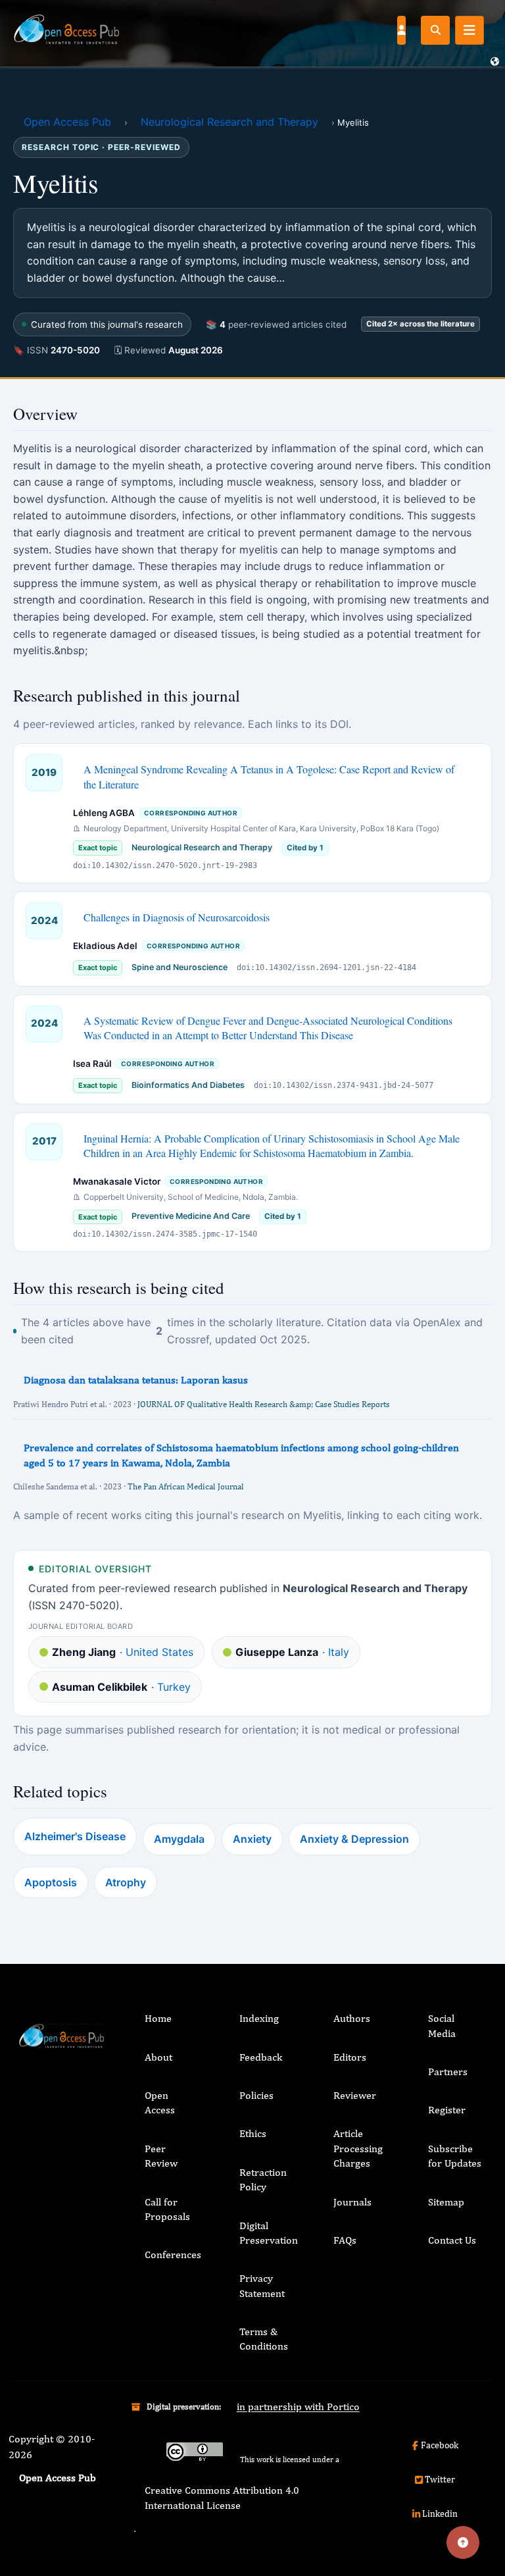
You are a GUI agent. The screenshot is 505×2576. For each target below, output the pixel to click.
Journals (352, 2202)
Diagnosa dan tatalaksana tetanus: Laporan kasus (136, 1380)
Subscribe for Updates (455, 2156)
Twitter (440, 2479)
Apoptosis (51, 1882)
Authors (352, 2018)
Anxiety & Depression (354, 1839)
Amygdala (179, 1839)
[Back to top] (463, 2542)
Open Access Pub (67, 122)
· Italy (292, 1652)
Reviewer (355, 2095)
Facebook (440, 2445)
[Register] (401, 30)
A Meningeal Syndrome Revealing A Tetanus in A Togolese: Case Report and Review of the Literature (269, 776)
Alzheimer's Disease (75, 1836)
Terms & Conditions (264, 2339)
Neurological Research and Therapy (229, 122)
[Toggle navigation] (469, 30)
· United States (123, 1652)
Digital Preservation (269, 2233)
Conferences (173, 2254)
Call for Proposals (167, 2209)
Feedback (261, 2057)
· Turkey (121, 1687)
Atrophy (126, 1882)
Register (447, 2110)
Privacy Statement (262, 2285)
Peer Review (161, 2156)
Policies (256, 2095)
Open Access (160, 2102)
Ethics (253, 2133)
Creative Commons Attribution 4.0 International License (222, 2497)
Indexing (259, 2018)
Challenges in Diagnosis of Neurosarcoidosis (177, 917)
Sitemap (446, 2202)
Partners (448, 2072)
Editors (350, 2057)
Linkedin (440, 2513)
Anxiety (252, 1839)
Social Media (442, 2025)
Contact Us (452, 2240)
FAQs (345, 2240)
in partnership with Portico (298, 2407)
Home (158, 2018)
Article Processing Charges (358, 2148)
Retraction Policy (263, 2179)
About (158, 2057)
